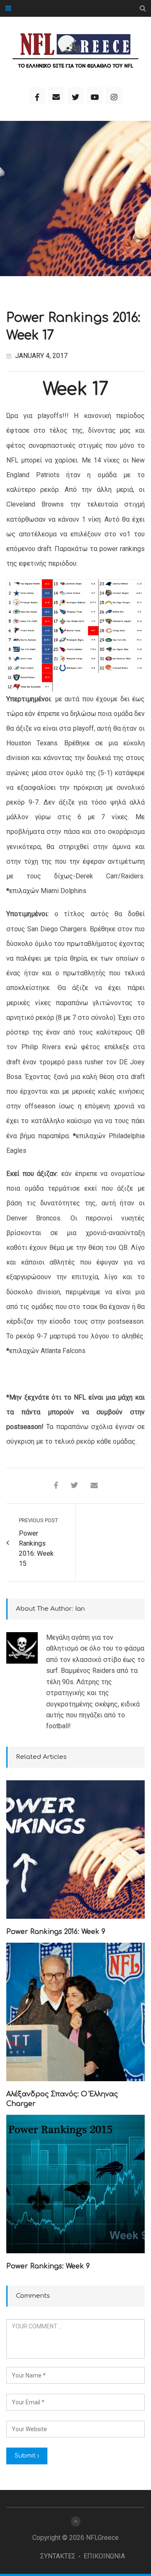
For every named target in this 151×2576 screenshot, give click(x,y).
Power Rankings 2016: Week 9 (56, 1932)
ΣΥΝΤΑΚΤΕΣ (58, 2556)
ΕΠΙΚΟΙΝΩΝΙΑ (104, 2556)
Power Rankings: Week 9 (48, 2266)
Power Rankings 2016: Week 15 (36, 1548)
